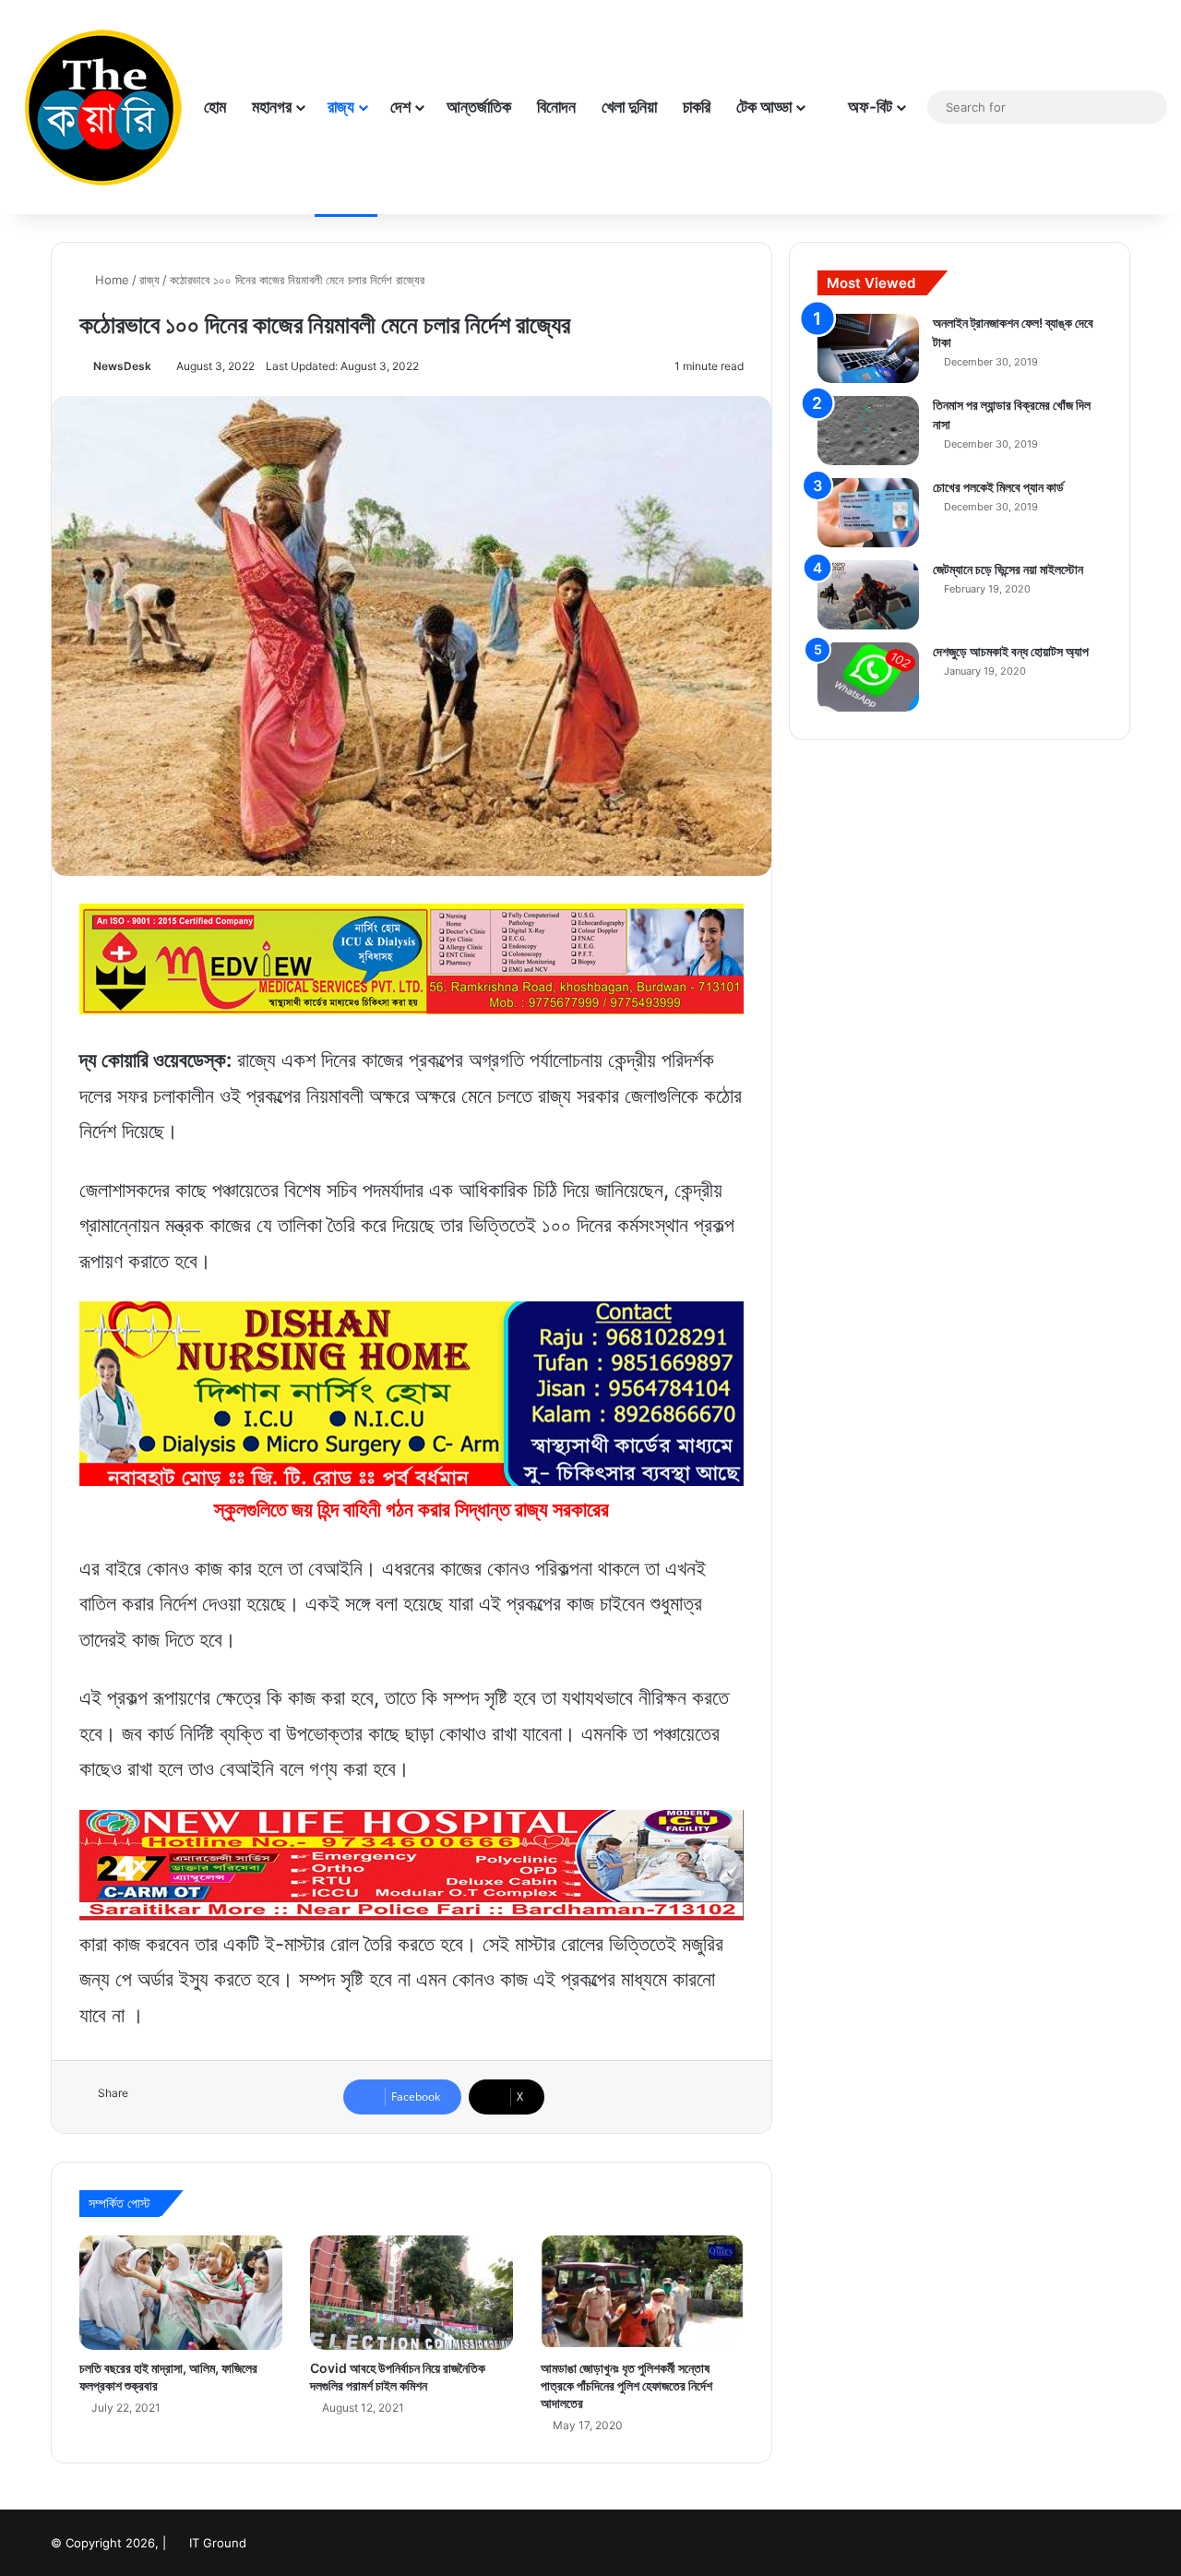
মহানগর (272, 107)
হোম (215, 107)
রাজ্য (341, 107)
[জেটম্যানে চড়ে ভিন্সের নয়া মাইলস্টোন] (868, 595)
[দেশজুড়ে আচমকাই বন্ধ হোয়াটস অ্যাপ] (868, 677)
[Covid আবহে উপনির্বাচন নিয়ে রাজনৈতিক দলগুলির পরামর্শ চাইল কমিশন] (412, 2293)
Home (110, 280)
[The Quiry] (102, 107)
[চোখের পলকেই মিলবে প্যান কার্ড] (868, 513)
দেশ (400, 107)
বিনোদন (556, 107)
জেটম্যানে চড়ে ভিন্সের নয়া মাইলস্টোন (1008, 569)
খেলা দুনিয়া (629, 107)
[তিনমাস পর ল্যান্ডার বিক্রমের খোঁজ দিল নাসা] (868, 431)
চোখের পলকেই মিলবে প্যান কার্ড (998, 487)
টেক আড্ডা (764, 107)
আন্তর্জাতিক (479, 107)
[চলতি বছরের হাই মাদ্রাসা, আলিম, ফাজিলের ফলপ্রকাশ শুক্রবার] (181, 2293)
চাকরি (697, 107)
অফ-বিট (868, 107)
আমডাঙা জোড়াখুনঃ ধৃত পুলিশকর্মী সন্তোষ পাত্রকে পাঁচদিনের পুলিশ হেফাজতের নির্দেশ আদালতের (626, 2385)
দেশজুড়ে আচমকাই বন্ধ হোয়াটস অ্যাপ (1011, 651)
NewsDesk (122, 366)
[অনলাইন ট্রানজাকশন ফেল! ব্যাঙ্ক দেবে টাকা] (868, 348)
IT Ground (218, 2543)
